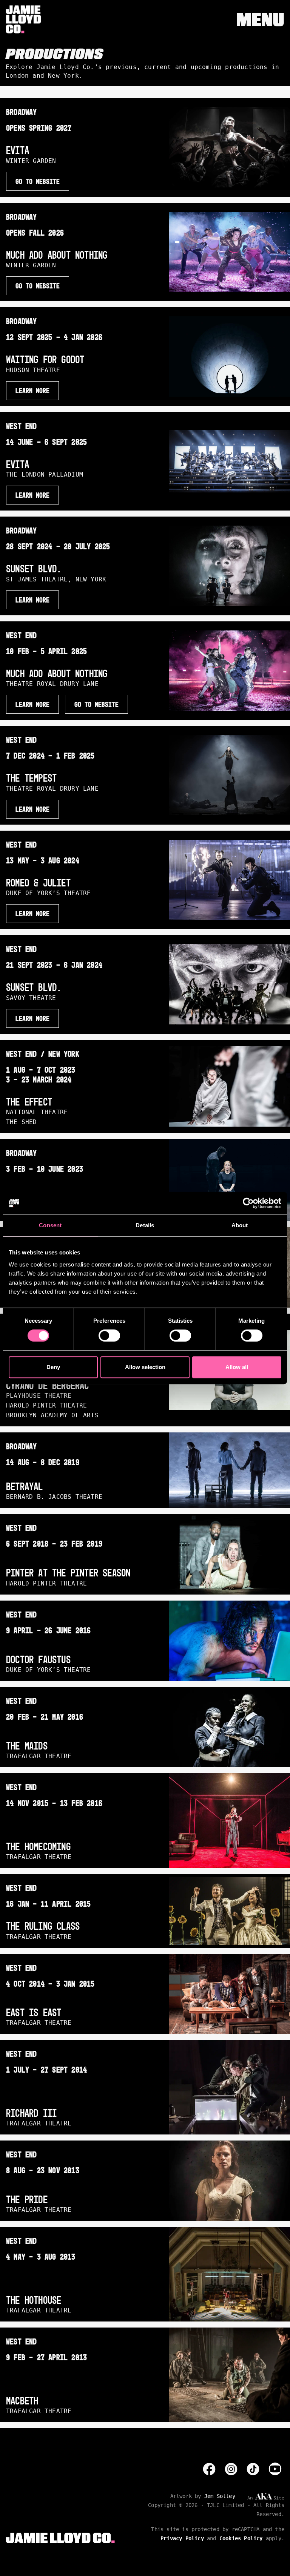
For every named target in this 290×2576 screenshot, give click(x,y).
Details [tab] (145, 1225)
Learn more (32, 809)
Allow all (237, 1367)
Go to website (96, 704)
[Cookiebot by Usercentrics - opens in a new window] (248, 1203)
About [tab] (240, 1225)
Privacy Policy (182, 2538)
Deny (53, 1367)
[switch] (109, 1336)
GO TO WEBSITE (38, 181)
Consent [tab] (50, 1225)
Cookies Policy (241, 2538)
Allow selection (145, 1367)
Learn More (32, 391)
